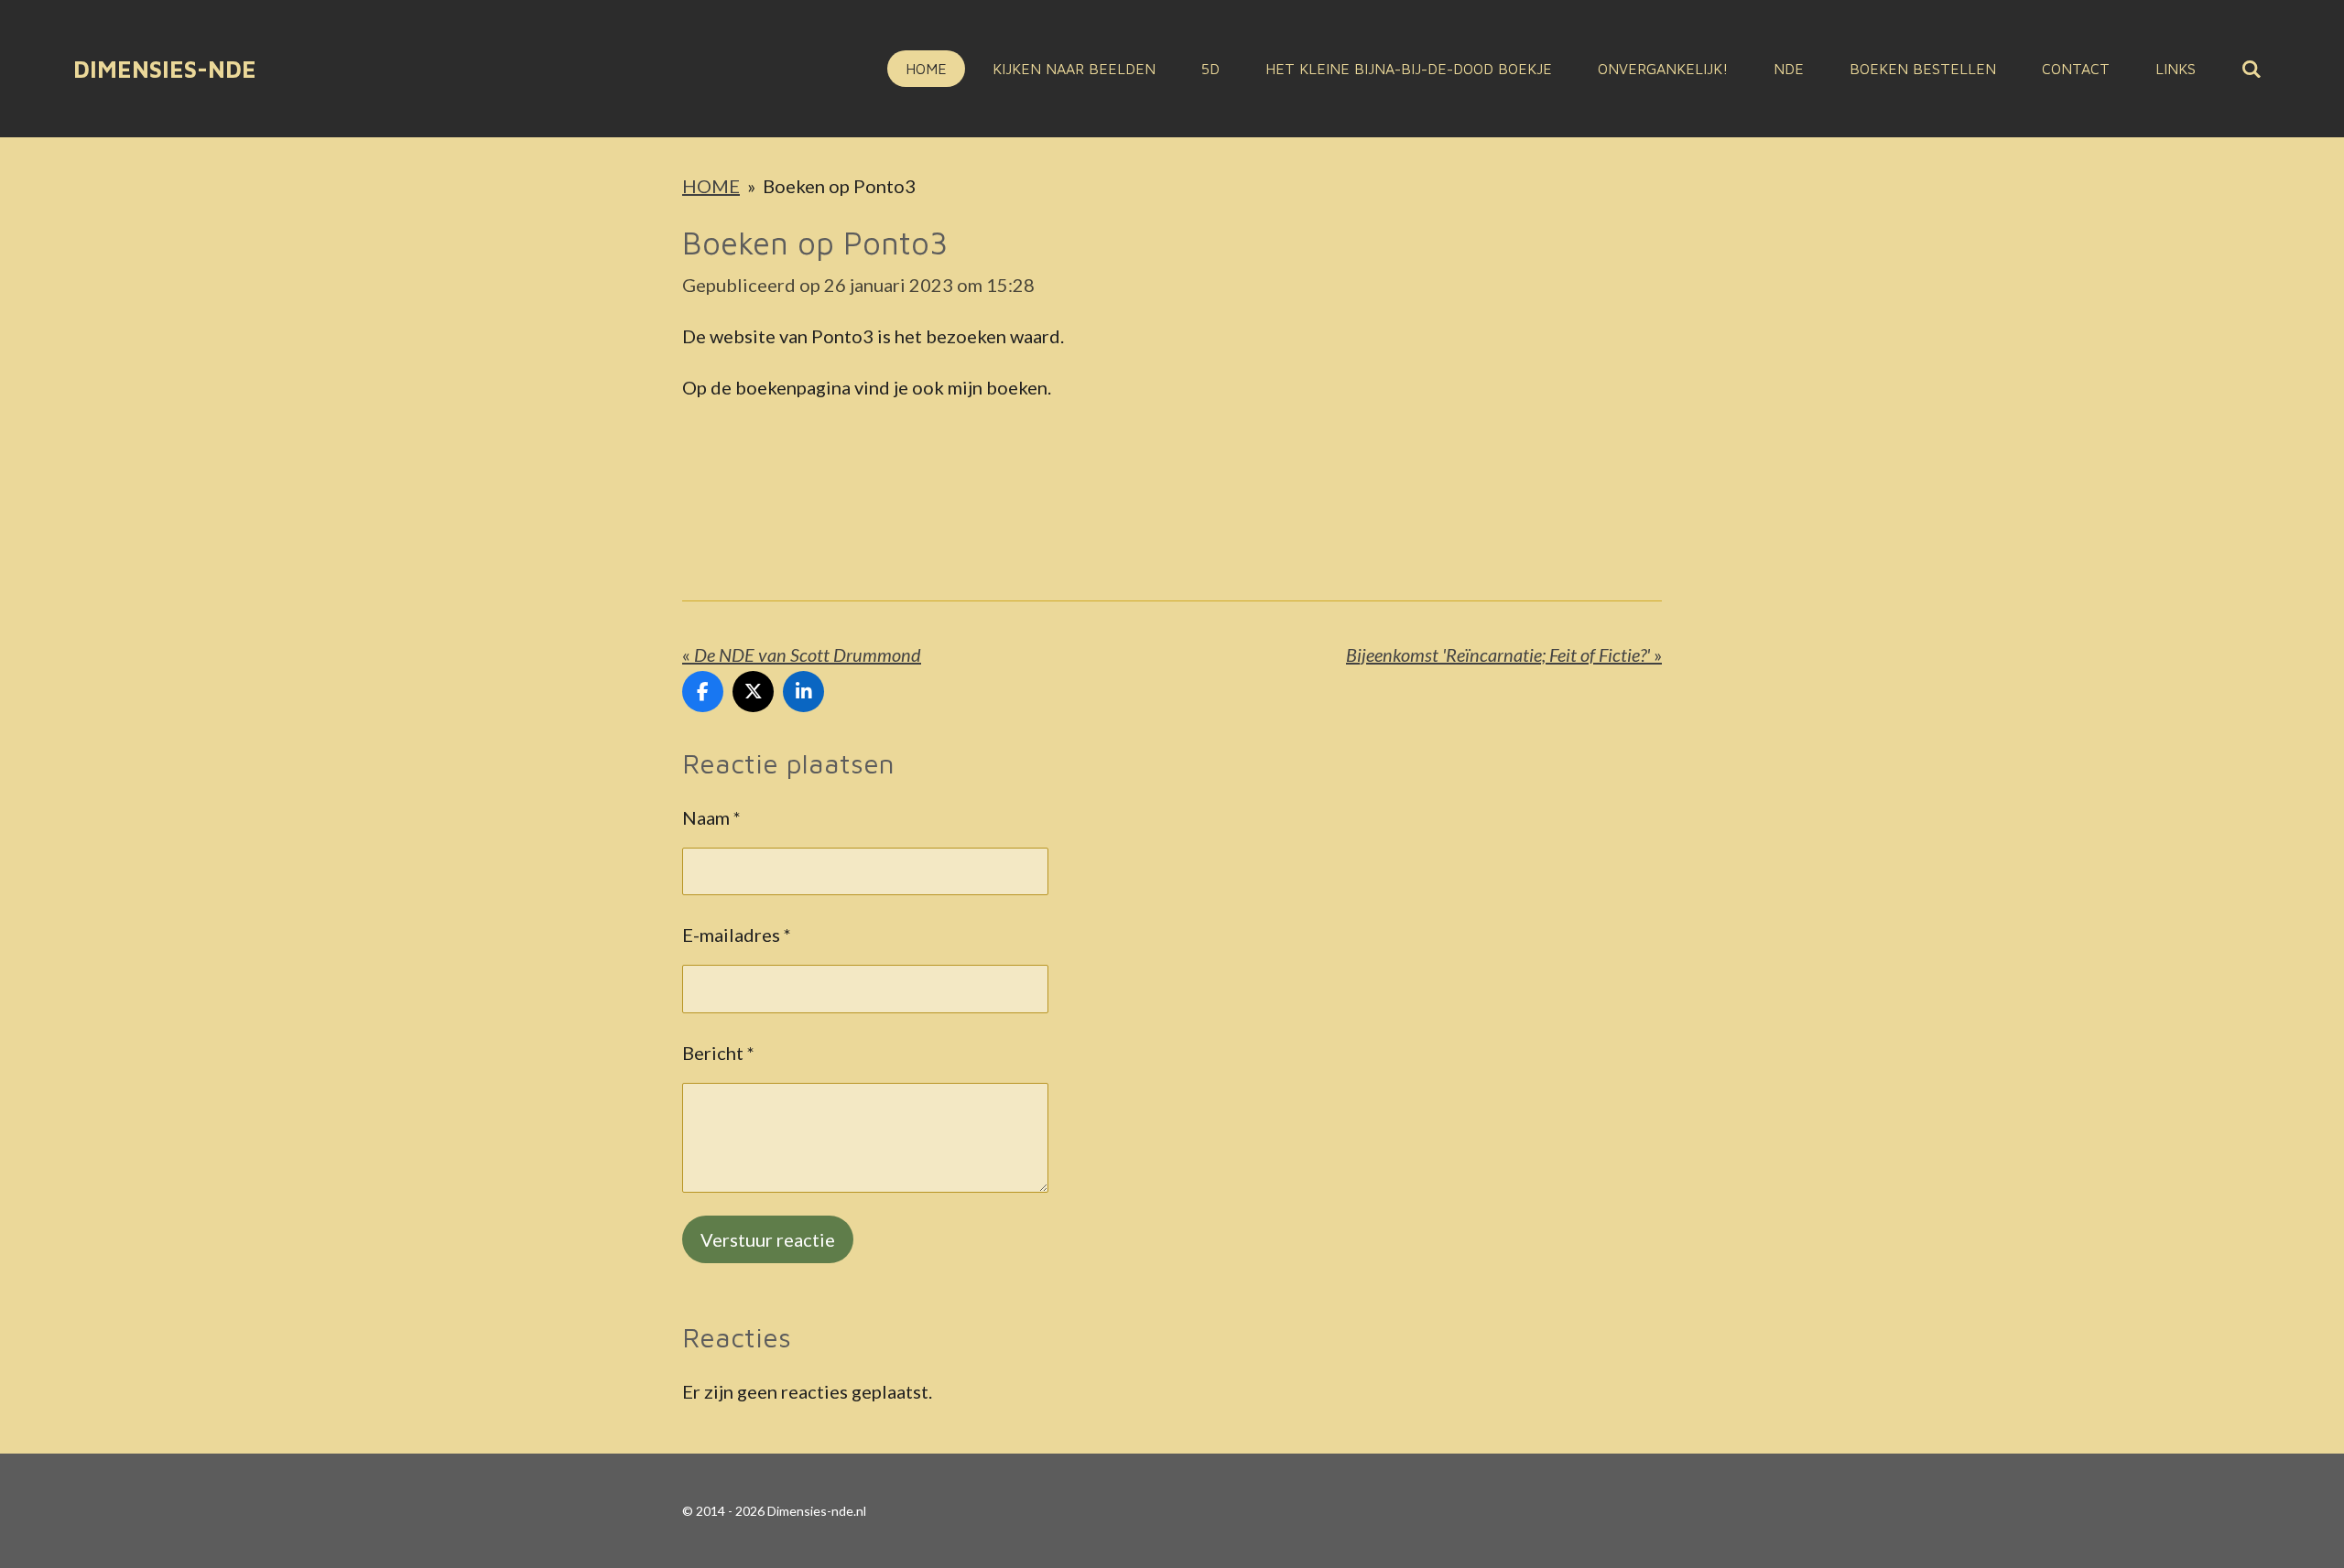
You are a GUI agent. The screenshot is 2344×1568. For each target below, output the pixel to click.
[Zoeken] (2252, 69)
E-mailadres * (737, 935)
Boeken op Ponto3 (839, 186)
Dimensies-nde (165, 69)
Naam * (711, 817)
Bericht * (718, 1053)
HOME (711, 186)
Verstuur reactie (768, 1239)
